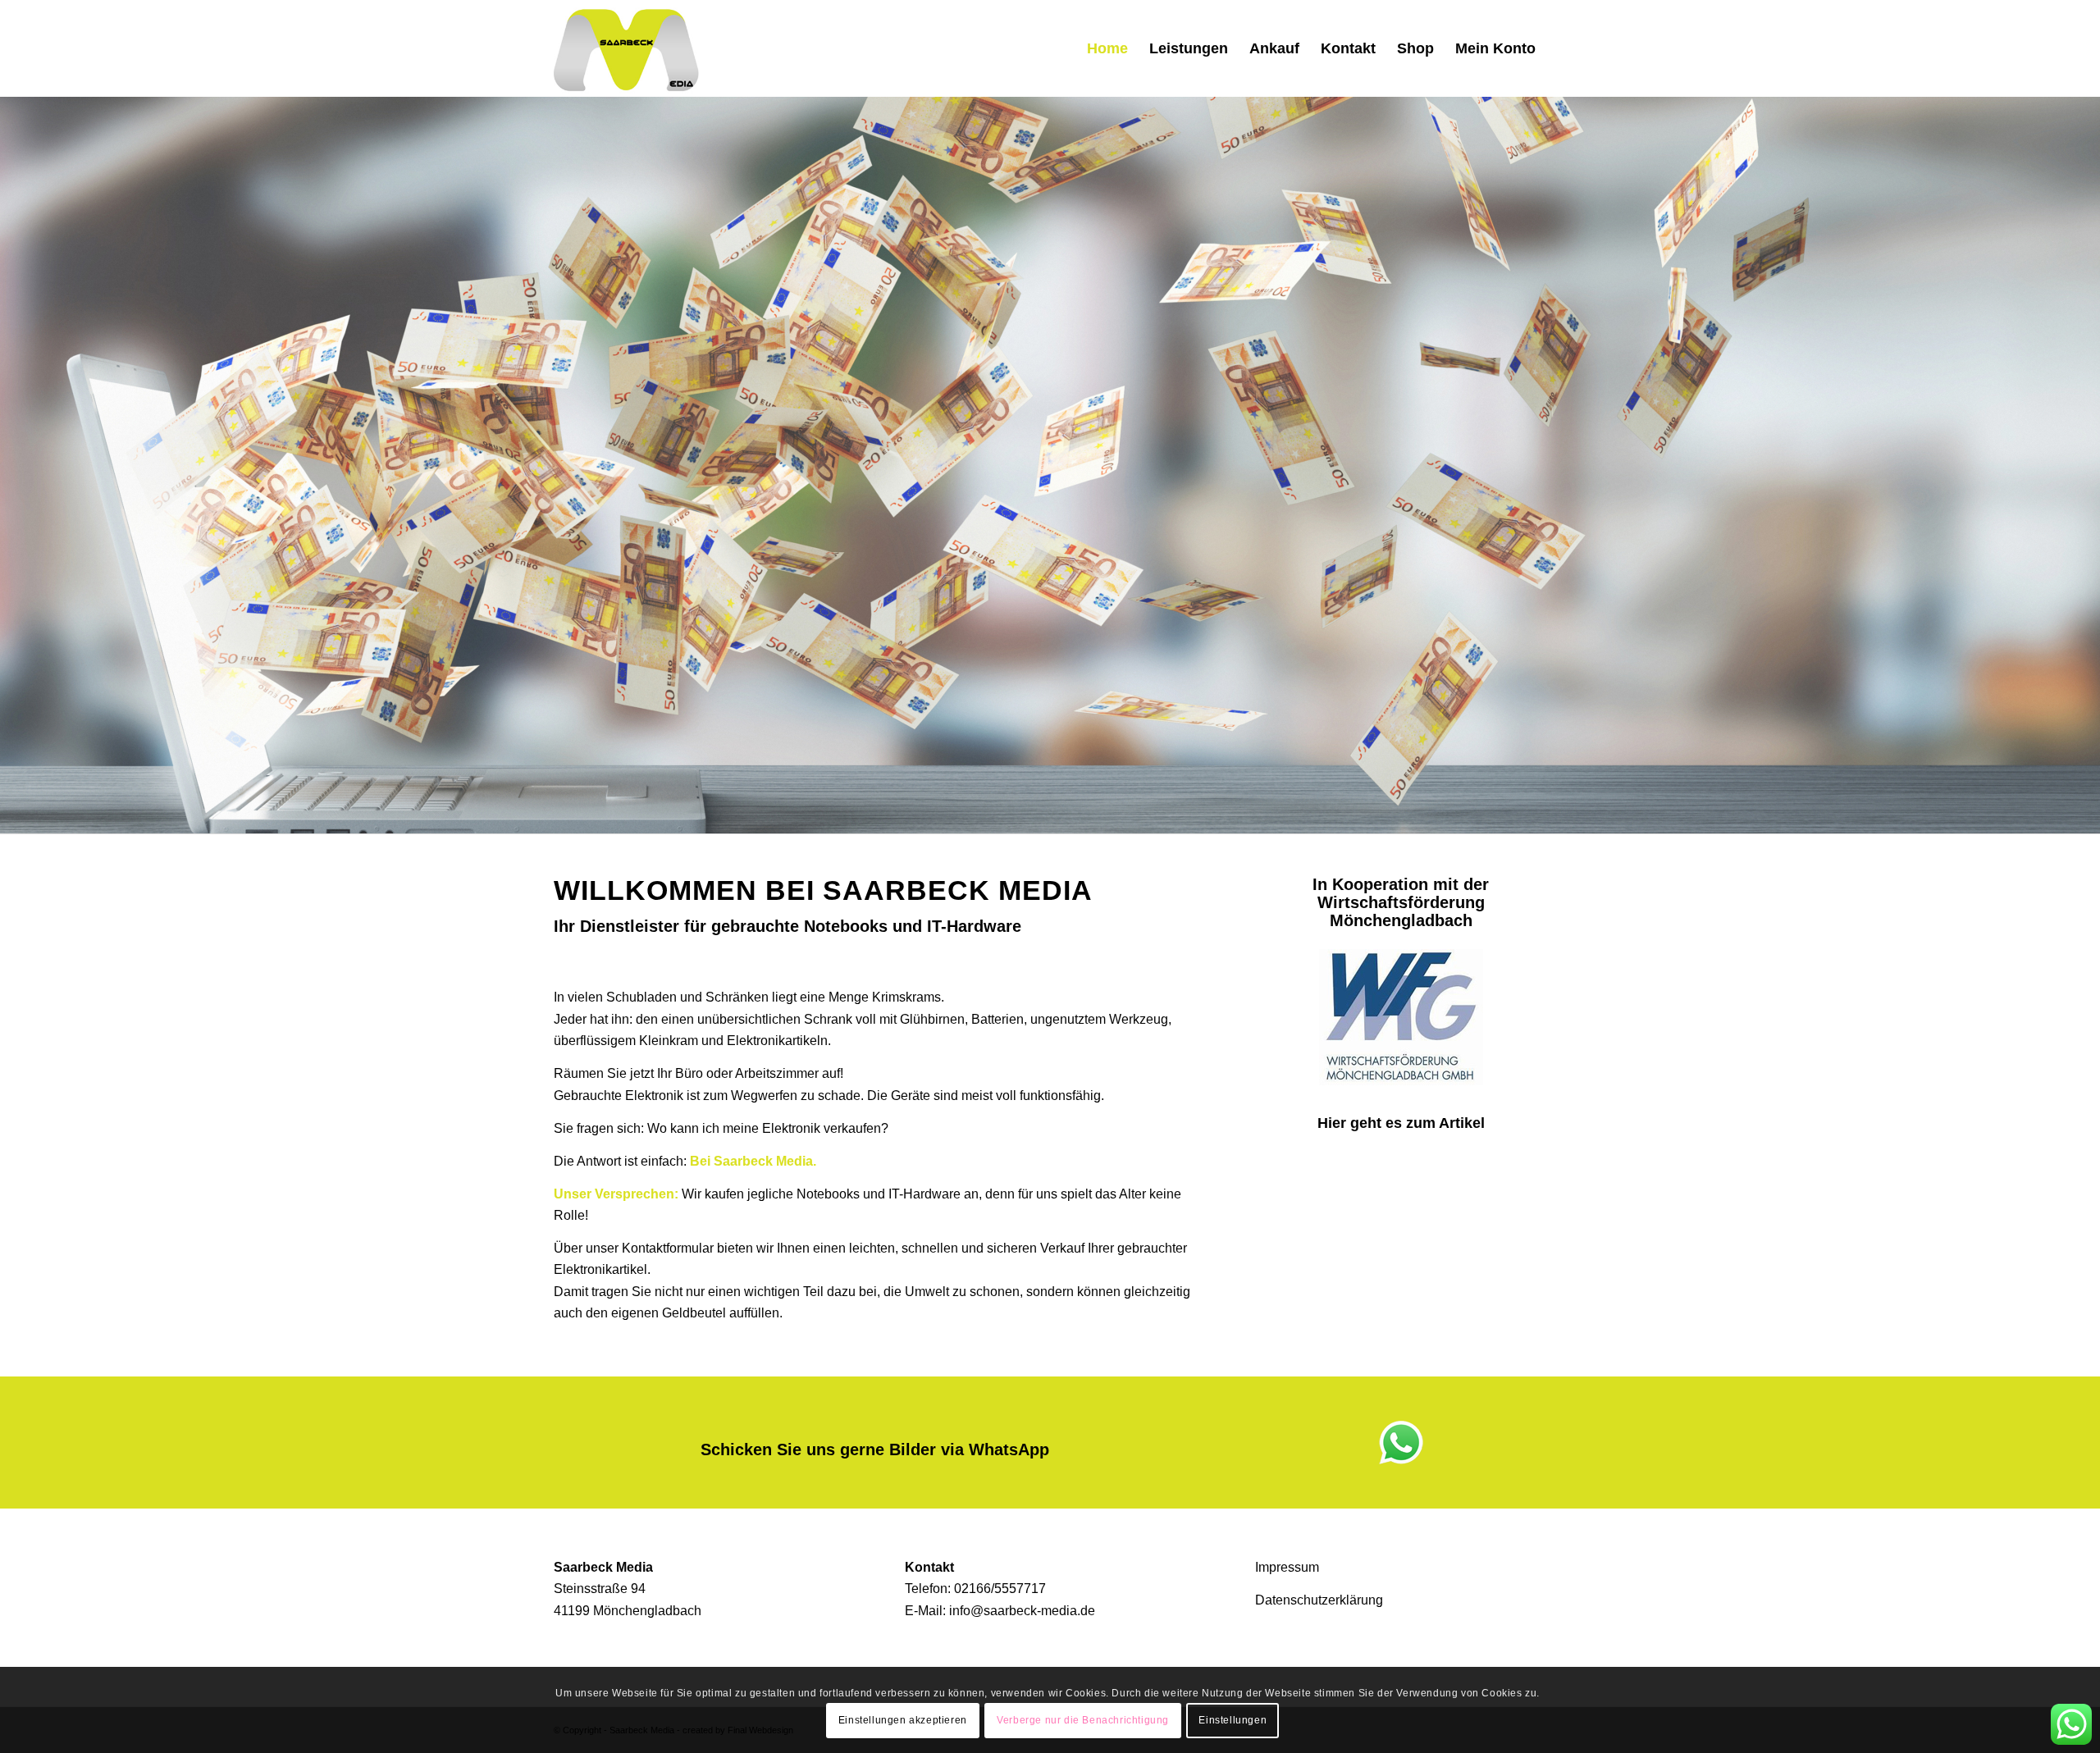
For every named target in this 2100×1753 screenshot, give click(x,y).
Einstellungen (1233, 1721)
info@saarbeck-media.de (1022, 1611)
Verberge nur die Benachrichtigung (1083, 1721)
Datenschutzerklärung (1319, 1600)
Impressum (1287, 1567)
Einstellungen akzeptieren (903, 1721)
